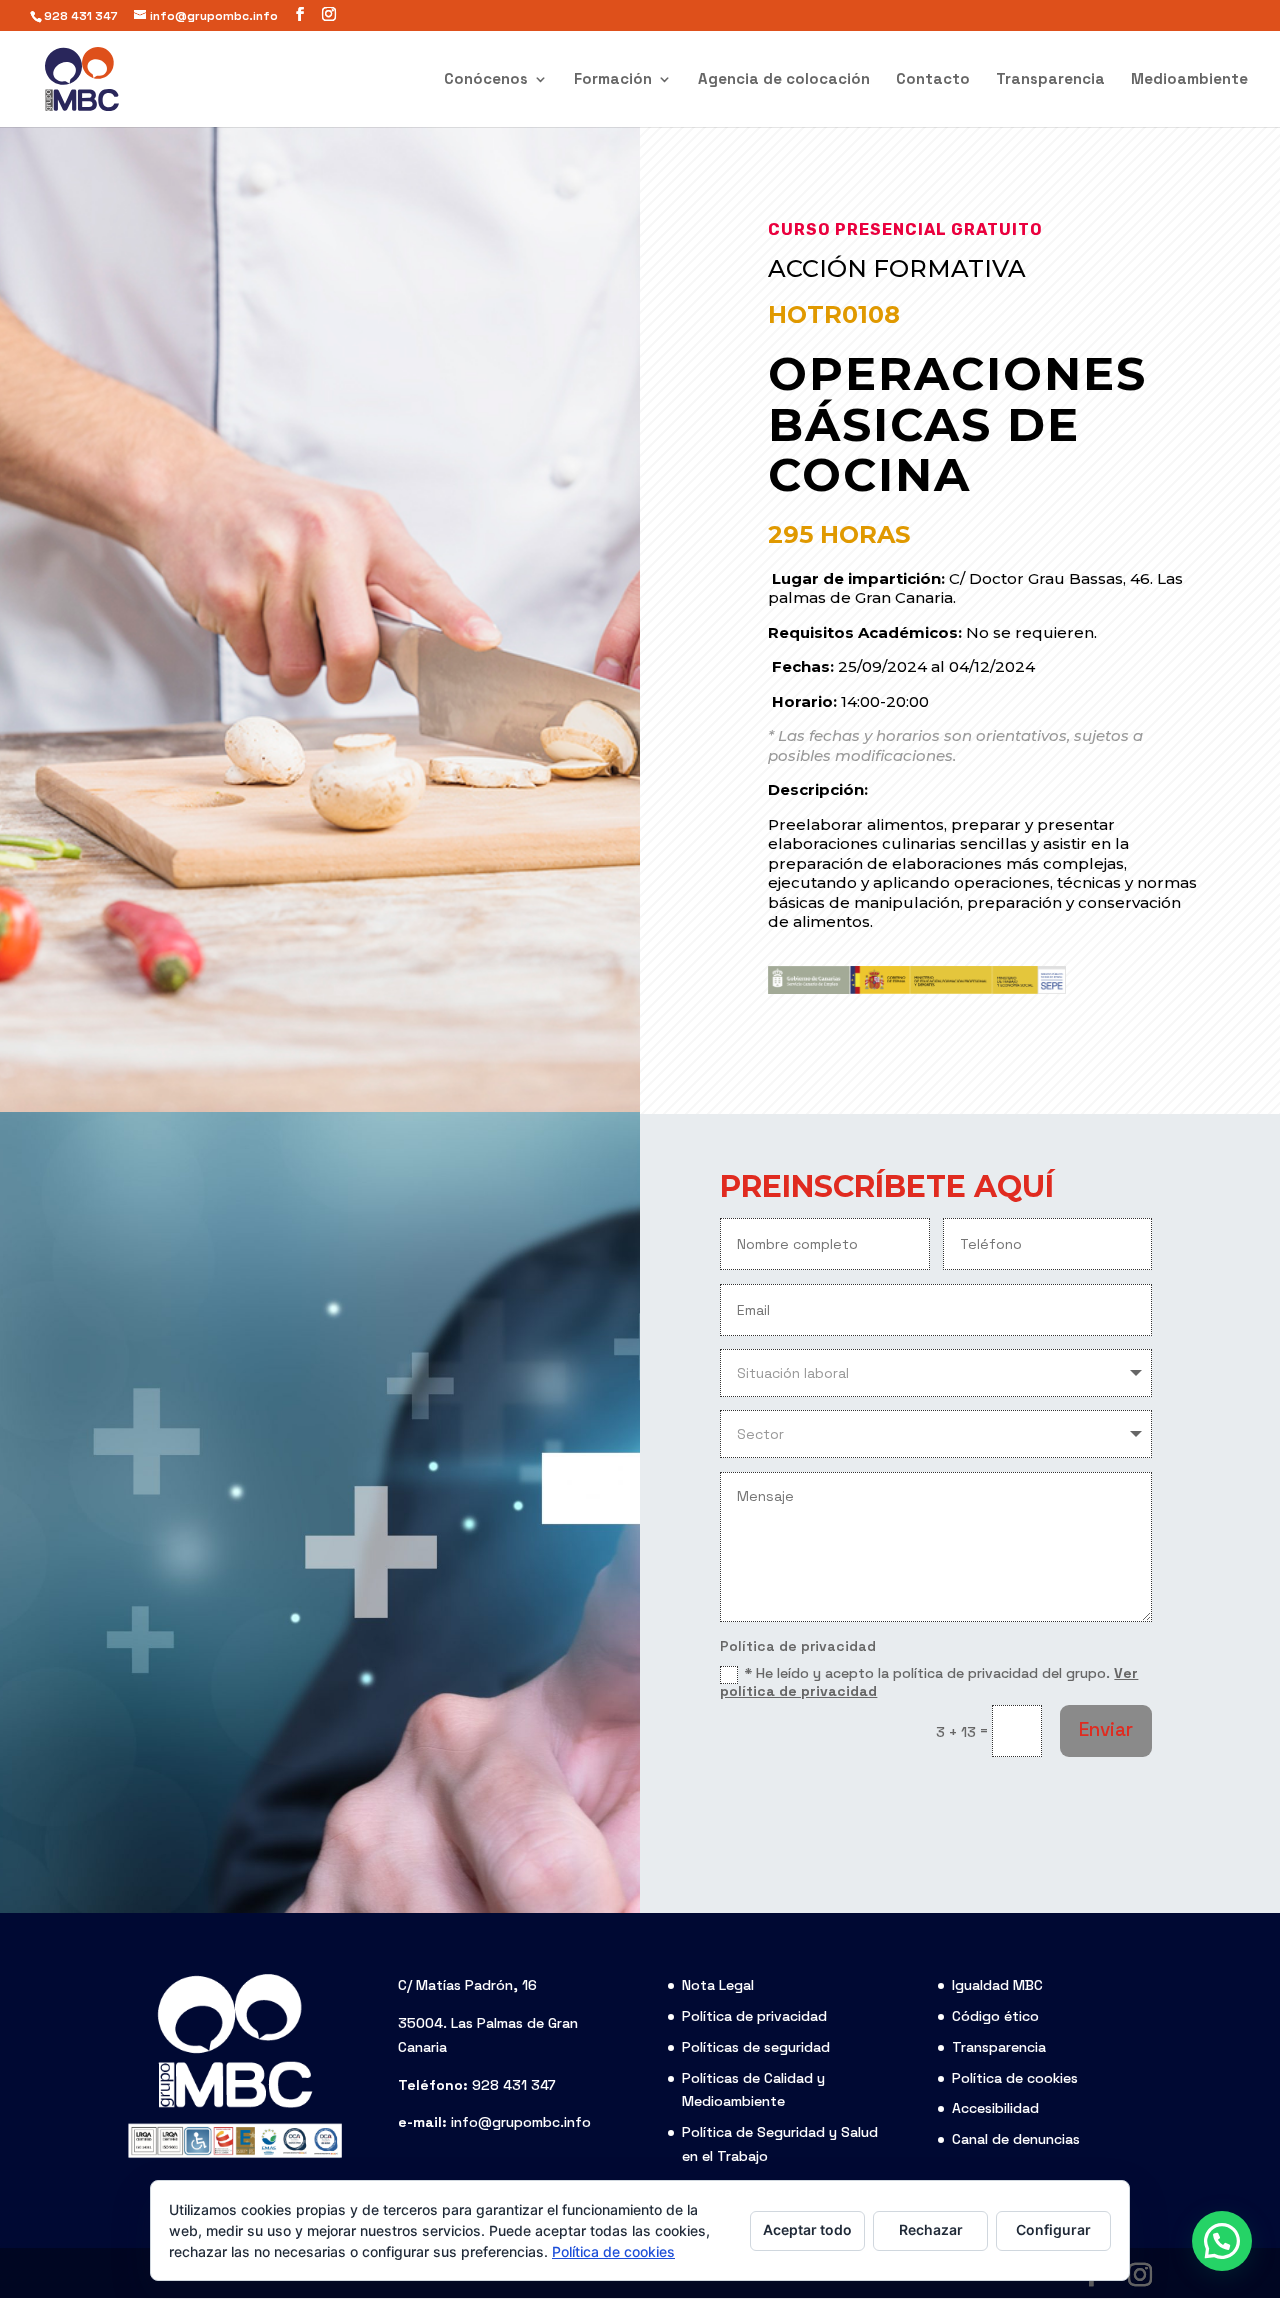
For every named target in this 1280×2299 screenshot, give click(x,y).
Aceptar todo (807, 2229)
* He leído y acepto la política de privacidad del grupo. (929, 1682)
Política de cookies (1015, 2078)
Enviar (1106, 1729)
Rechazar (931, 2229)
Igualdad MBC (997, 1985)
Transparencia (1050, 80)
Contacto (933, 80)
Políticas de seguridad (756, 2047)
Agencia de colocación (784, 80)
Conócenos (486, 80)
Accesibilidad (995, 2108)
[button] (1222, 2241)
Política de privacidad (754, 2016)
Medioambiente (1189, 80)
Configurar (1053, 2229)
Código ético (995, 2016)
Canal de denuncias (1016, 2139)
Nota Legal (718, 1985)
